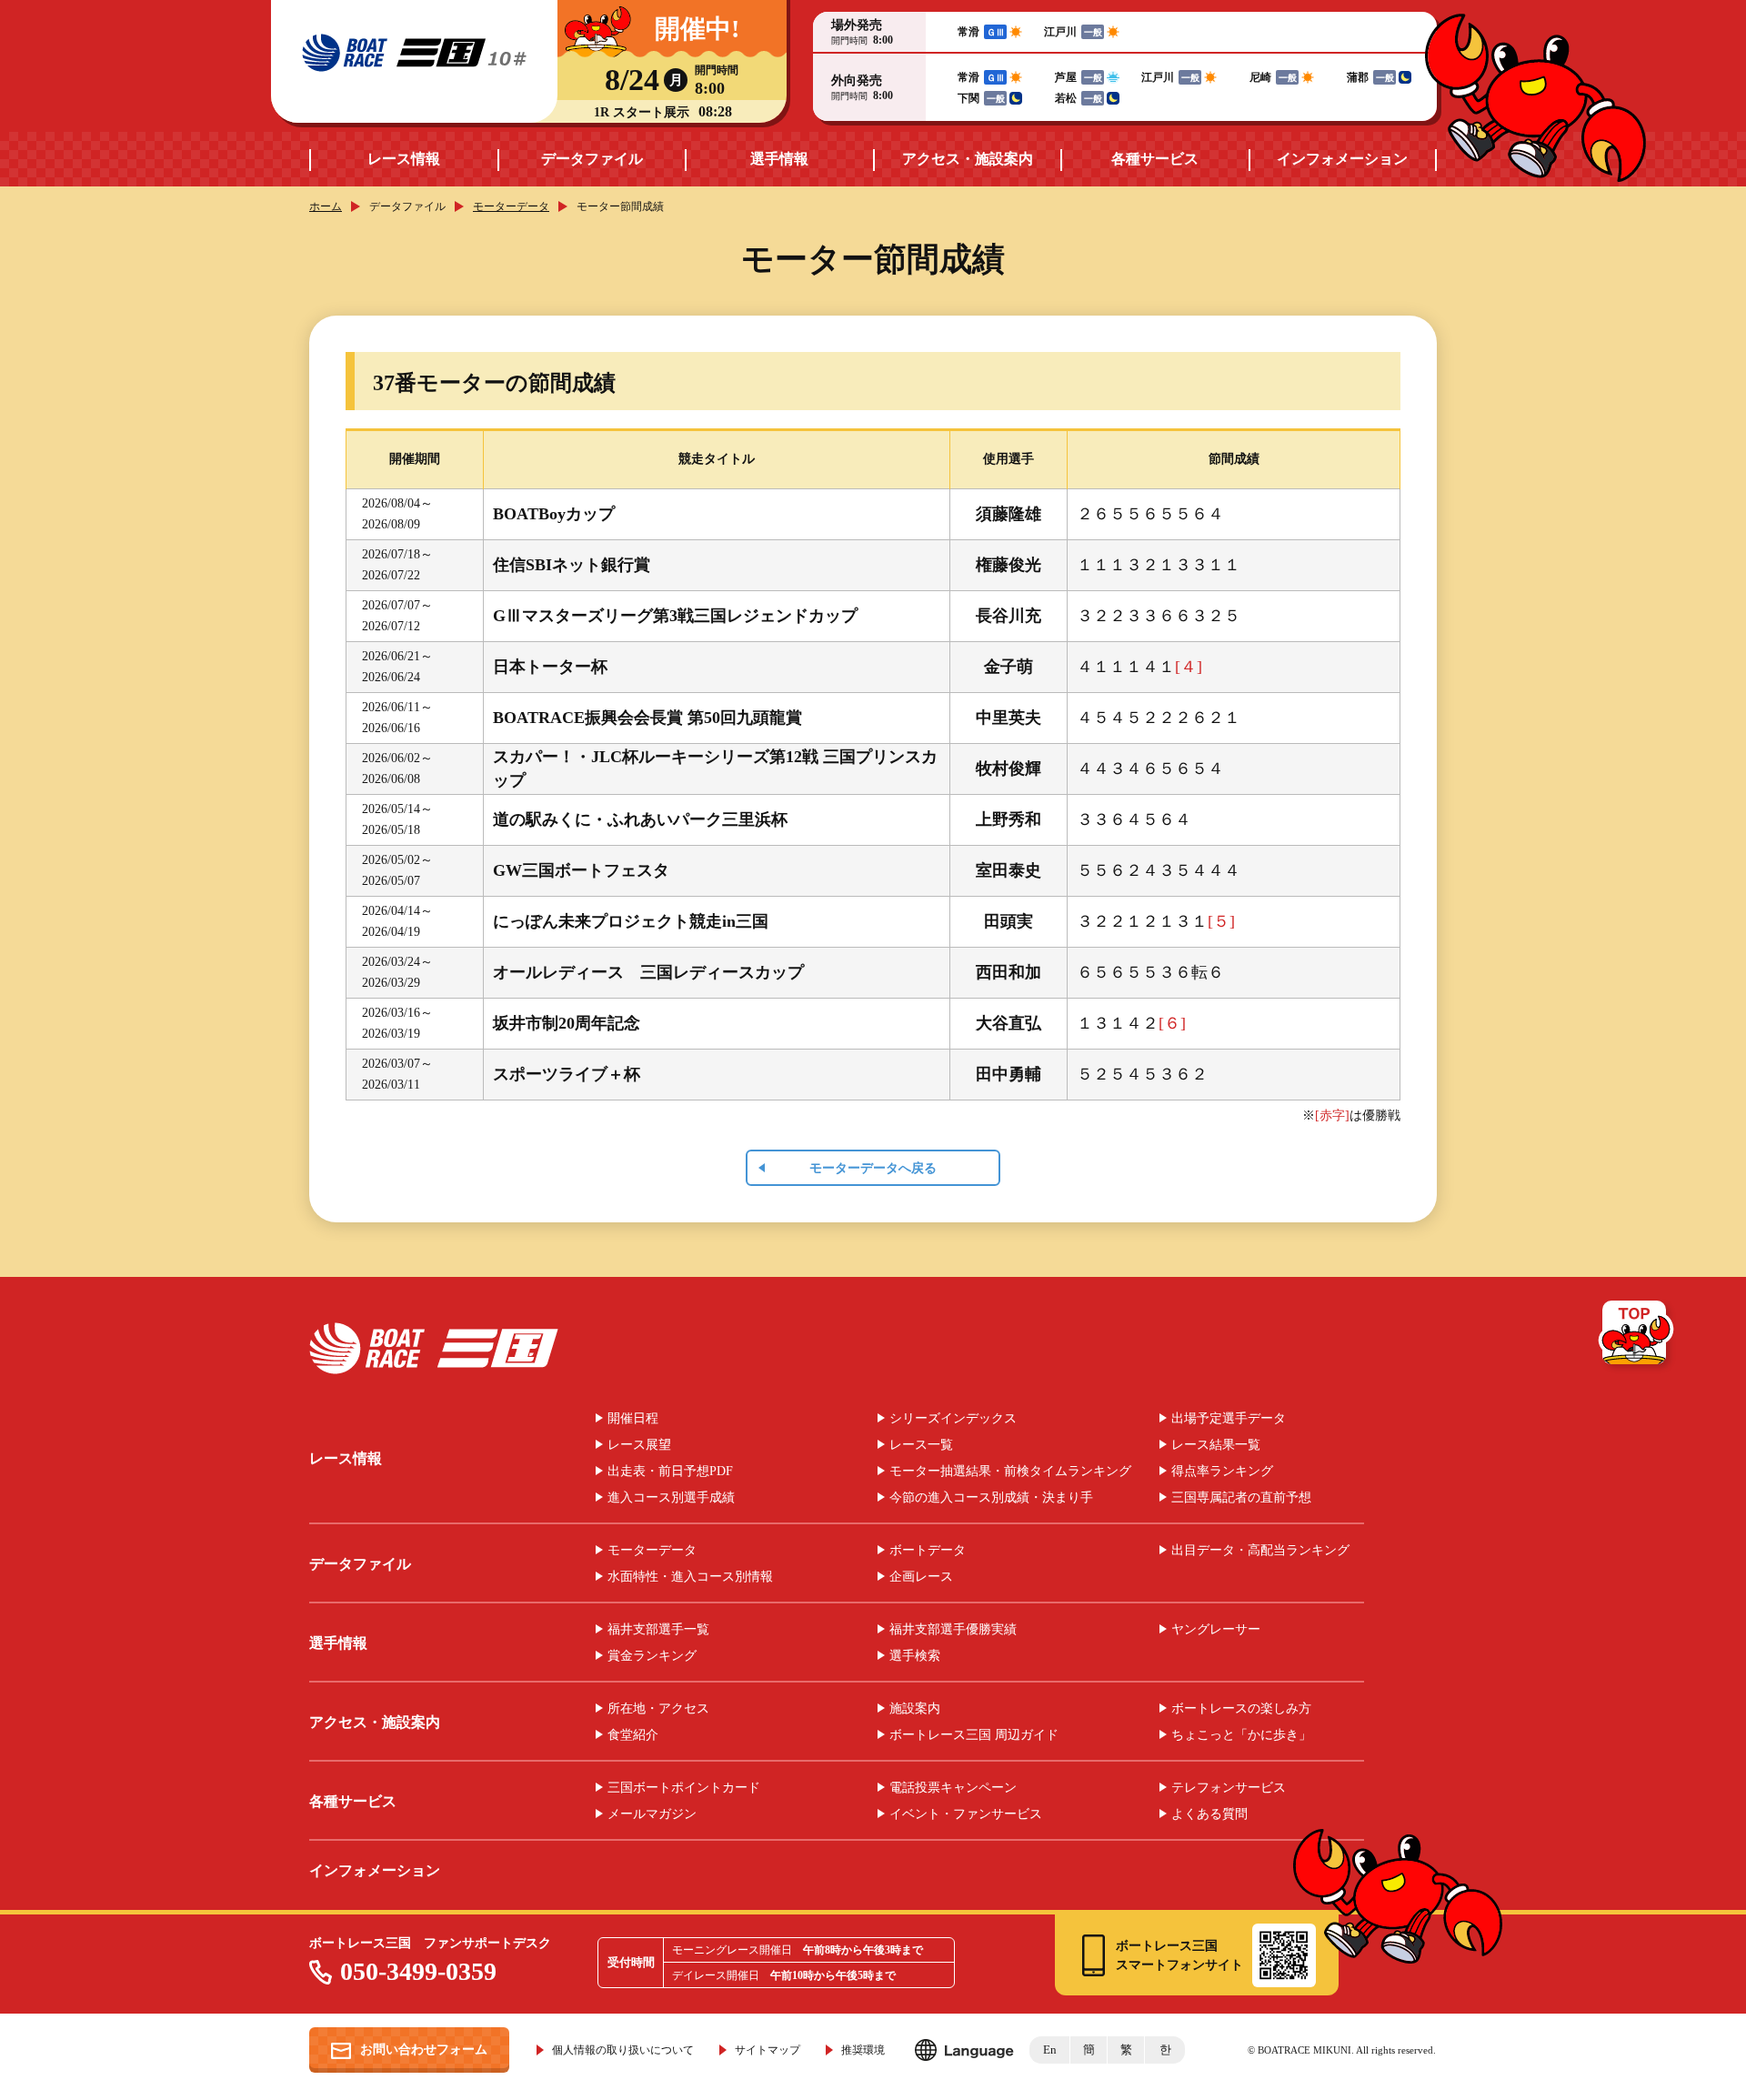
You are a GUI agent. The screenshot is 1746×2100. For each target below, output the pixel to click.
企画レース (921, 1577)
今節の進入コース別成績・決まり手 (991, 1498)
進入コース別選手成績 (671, 1498)
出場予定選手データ (1229, 1419)
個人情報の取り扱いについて (623, 2050)
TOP (1637, 1336)
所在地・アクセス (658, 1709)
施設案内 (915, 1709)
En (1050, 2050)
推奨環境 (863, 2050)
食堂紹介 (633, 1735)
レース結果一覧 (1216, 1445)
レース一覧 (921, 1445)
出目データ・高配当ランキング (1260, 1551)
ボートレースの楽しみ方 (1241, 1709)
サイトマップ (768, 2050)
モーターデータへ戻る (873, 1168)
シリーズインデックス (953, 1419)
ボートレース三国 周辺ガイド (974, 1735)
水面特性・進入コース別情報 (690, 1577)
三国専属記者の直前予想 (1241, 1498)
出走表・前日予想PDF (670, 1472)
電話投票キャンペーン (953, 1788)
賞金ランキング (652, 1656)
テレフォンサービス (1229, 1788)
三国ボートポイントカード (684, 1788)
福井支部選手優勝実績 (953, 1630)
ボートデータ (928, 1551)
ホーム (326, 206)
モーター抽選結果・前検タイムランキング (1010, 1472)
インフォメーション (1342, 159)
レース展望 (639, 1445)
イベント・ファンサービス (966, 1814)
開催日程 (633, 1419)
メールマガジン (652, 1814)
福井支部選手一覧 (658, 1630)
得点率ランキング (1222, 1472)
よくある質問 (1209, 1814)
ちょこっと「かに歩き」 (1241, 1735)
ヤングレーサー (1216, 1630)
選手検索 (915, 1656)
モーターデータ (511, 206)
